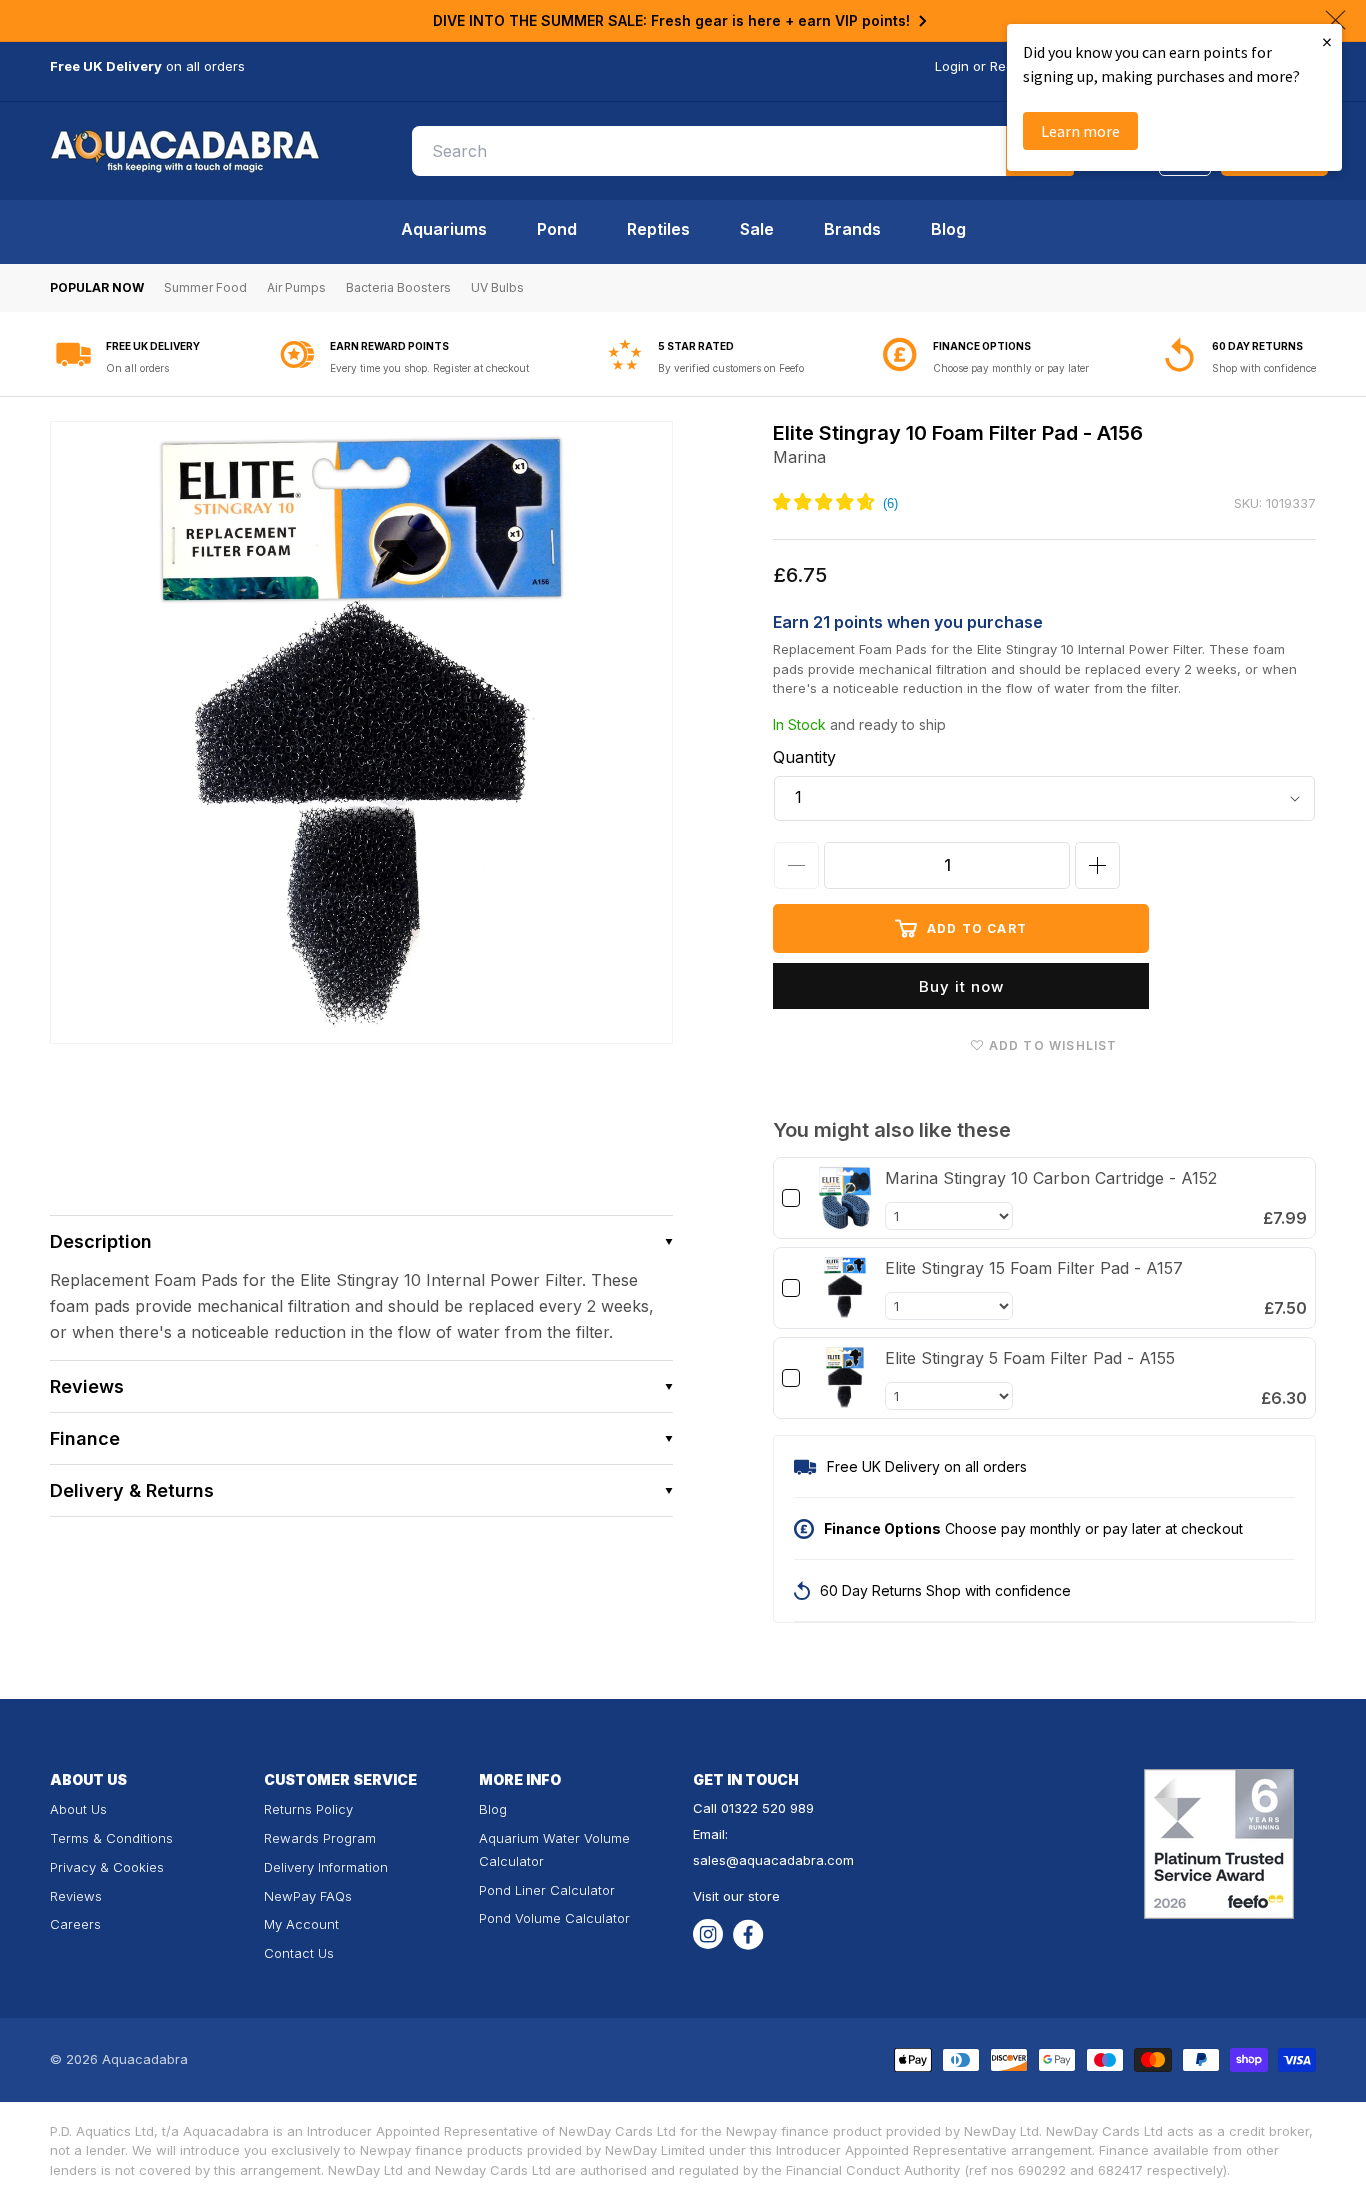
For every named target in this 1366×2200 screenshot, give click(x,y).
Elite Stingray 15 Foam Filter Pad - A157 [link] (1034, 1268)
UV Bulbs (497, 287)
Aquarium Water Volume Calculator (554, 1849)
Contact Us (299, 1953)
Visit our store (736, 1896)
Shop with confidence (1264, 368)
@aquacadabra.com (790, 1860)
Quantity (804, 757)
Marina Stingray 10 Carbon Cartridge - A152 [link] (1051, 1178)
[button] (361, 1241)
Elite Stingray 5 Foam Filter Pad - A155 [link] (1030, 1358)
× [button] (1327, 41)
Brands (852, 229)
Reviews (76, 1896)
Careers (75, 1924)
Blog (948, 229)
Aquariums (444, 229)
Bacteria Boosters (398, 287)
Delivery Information (326, 1867)
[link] (845, 1198)
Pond (557, 229)
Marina (799, 457)
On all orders (137, 368)
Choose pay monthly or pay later (1011, 368)
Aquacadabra (145, 2059)
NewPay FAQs (308, 1896)
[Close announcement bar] (1335, 20)
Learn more (1080, 131)
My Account (301, 1924)
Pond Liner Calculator (547, 1890)
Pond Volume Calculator (554, 1918)
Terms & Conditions (111, 1838)
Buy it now (961, 986)
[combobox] (743, 151)
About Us (78, 1809)
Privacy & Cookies (107, 1867)
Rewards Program (320, 1838)
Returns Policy (308, 1809)
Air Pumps (296, 287)
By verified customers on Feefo (731, 368)
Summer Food (205, 287)
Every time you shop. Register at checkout (429, 368)
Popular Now (97, 287)
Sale (757, 229)
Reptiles (658, 229)
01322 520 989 (767, 1808)
